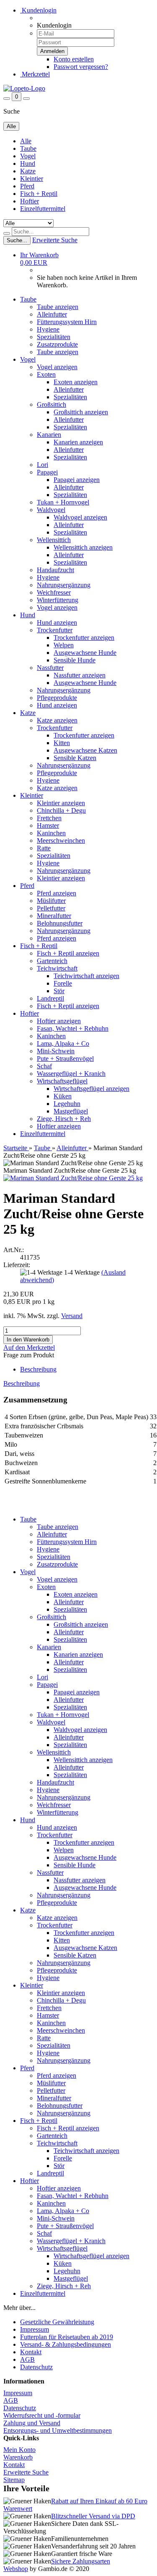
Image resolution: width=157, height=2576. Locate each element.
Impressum (35, 2329)
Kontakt (31, 2352)
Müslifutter (51, 901)
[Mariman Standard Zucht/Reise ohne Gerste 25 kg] (73, 1178)
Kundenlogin (38, 10)
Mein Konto (19, 2450)
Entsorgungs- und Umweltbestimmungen (58, 2430)
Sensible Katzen (75, 758)
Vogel (28, 156)
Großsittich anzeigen (81, 412)
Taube (28, 148)
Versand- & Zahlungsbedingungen (66, 2344)
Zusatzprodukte (57, 344)
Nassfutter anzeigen (80, 675)
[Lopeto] (24, 88)
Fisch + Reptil (39, 194)
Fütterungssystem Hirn (67, 322)
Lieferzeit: (17, 1265)
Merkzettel (35, 74)
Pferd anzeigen (57, 893)
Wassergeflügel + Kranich (71, 1074)
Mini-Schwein (56, 1051)
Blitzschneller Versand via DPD (93, 2516)
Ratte (44, 848)
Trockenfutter (55, 630)
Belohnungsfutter (60, 923)
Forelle (63, 983)
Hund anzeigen (57, 622)
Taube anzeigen (58, 307)
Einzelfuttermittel (43, 209)
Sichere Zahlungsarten (81, 2561)
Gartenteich (52, 961)
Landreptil (50, 998)
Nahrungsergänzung (64, 585)
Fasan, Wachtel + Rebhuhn (73, 1028)
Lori (42, 465)
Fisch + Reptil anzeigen (68, 953)
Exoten (46, 374)
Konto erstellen (74, 59)
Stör (59, 991)
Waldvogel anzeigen (80, 517)
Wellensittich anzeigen (83, 547)
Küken (63, 1096)
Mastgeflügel (71, 1111)
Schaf (44, 1066)
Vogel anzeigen (57, 367)
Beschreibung (38, 1369)
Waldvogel (51, 510)
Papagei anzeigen (77, 480)
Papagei (47, 472)
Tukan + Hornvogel (63, 502)
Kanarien (49, 435)
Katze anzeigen (57, 720)
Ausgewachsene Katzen (85, 750)
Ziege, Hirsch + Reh (64, 1119)
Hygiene (48, 329)
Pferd (27, 186)
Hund (28, 164)
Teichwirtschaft (57, 968)
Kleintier (32, 179)
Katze (28, 171)
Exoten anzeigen (76, 382)
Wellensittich (54, 540)
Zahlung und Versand (32, 2423)
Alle (26, 141)
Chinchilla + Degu (61, 810)
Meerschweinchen (61, 840)
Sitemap (14, 2480)
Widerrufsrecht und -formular (42, 2415)
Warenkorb (18, 2457)
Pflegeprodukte (57, 698)
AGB (27, 2359)
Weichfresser (54, 592)
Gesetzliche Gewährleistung (57, 2322)
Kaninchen (51, 833)
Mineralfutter (54, 916)
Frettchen (49, 818)
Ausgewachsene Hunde (85, 653)
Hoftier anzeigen (59, 1021)
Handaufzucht (55, 570)
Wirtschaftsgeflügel (62, 1081)
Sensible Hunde (75, 660)
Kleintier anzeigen (61, 803)
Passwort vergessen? (81, 67)
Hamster (48, 825)
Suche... (17, 240)
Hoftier (30, 201)
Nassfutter (50, 668)
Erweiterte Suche (55, 240)
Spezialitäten (54, 337)
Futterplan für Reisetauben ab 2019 (67, 2337)
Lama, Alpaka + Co (63, 1043)
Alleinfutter (52, 314)
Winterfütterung (58, 600)
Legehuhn (67, 1104)
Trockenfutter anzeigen (84, 638)
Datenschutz (36, 2367)
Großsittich (51, 404)
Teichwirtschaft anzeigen (86, 976)
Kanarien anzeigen (78, 442)
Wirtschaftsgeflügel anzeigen (91, 1089)
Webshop (16, 2569)
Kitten (62, 743)
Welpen (64, 645)
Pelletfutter (51, 908)
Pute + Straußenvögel (65, 1059)
